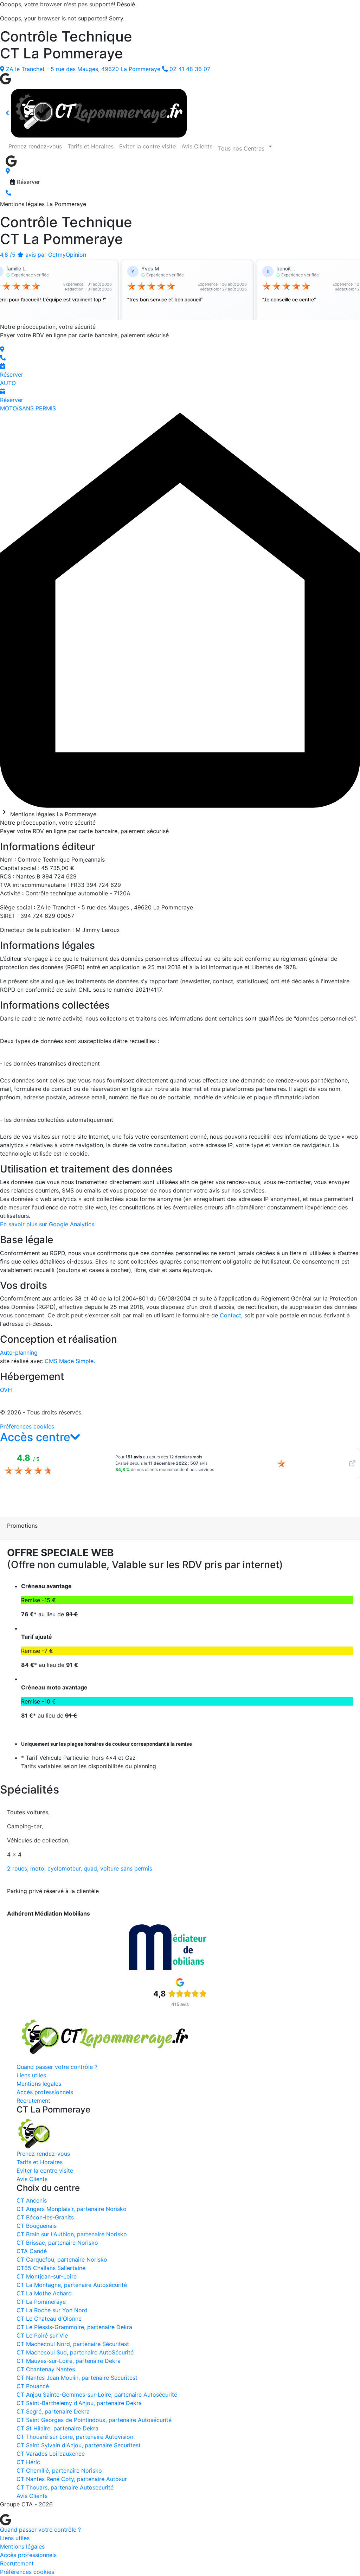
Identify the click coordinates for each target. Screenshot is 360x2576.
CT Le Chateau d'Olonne (49, 2319)
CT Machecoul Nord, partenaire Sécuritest (73, 2344)
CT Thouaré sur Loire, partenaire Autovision (75, 2437)
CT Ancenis (32, 2200)
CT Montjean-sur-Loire (47, 2276)
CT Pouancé (33, 2386)
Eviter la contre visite (147, 146)
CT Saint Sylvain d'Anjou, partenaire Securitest (79, 2445)
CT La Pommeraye (41, 2302)
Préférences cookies (27, 1426)
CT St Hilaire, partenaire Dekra (57, 2428)
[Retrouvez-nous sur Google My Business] (6, 78)
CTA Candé (32, 2251)
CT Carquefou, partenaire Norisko (62, 2259)
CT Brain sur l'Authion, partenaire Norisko (72, 2234)
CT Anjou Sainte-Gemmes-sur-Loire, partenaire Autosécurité (97, 2395)
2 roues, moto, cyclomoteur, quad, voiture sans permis (80, 1868)
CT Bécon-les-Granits (45, 2217)
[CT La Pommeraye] (104, 2038)
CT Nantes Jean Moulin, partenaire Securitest (77, 2378)
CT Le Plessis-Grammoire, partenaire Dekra (74, 2327)
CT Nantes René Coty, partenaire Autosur (72, 2479)
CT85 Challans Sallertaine (51, 2268)
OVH (6, 1390)
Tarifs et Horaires (91, 146)
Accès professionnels (45, 2092)
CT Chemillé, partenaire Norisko (59, 2470)
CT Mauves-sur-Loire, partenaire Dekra (69, 2361)
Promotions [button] (22, 1526)
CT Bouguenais (37, 2226)
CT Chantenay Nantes (46, 2369)
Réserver (28, 182)
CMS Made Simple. (70, 1361)
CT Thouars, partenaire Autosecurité (65, 2487)
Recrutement (33, 2101)
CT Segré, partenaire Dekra (53, 2411)
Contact (230, 1315)
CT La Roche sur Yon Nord (52, 2310)
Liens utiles (31, 2075)
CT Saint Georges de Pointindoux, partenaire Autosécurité (94, 2420)
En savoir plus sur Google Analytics (47, 1224)
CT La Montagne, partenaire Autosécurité (72, 2285)
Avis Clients (197, 146)
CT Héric (28, 2462)
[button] (40, 1437)
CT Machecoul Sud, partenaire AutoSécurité (75, 2352)
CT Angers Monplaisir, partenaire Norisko (72, 2209)
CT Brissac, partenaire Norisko (57, 2243)
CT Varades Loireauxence (51, 2454)
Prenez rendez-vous (35, 146)
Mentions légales (39, 2084)
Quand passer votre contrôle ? (57, 2067)
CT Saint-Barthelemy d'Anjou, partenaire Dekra (79, 2403)
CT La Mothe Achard (44, 2293)
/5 (43, 255)
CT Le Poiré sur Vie (42, 2335)
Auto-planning (19, 1353)
